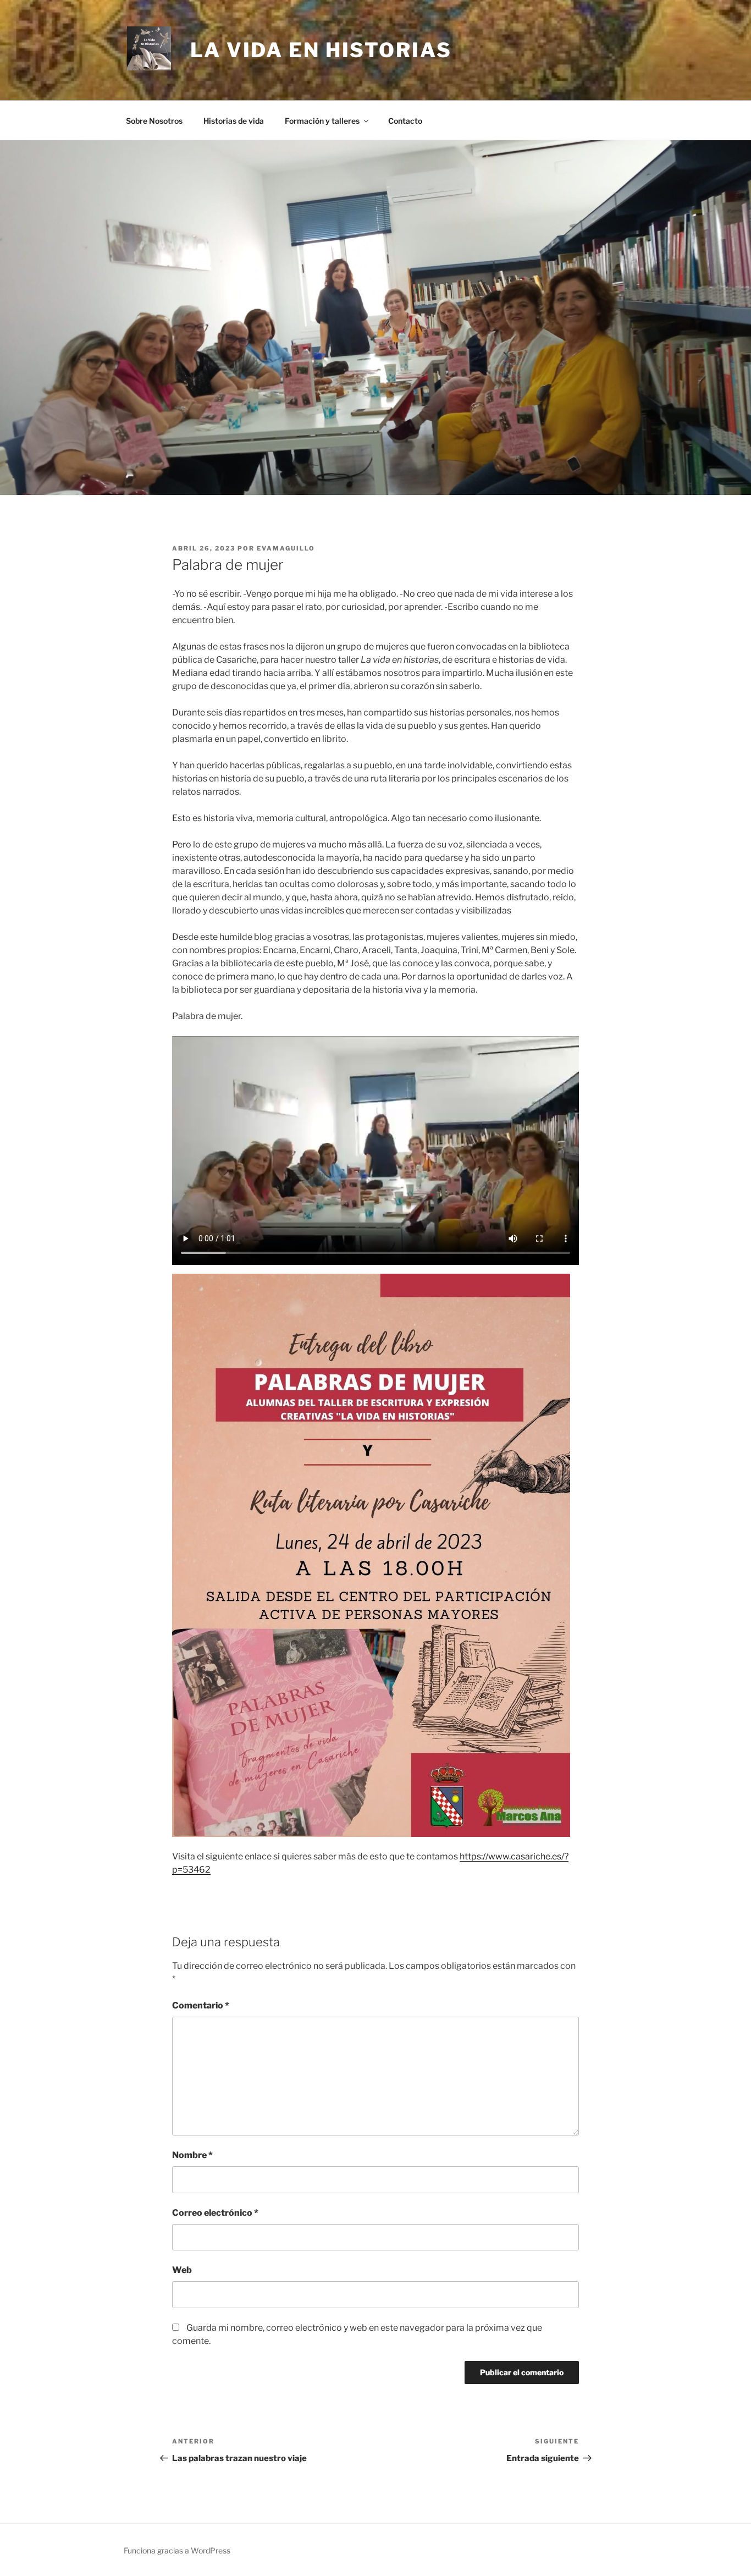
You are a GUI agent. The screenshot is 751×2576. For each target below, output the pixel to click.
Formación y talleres (322, 121)
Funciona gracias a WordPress (177, 2550)
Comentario (201, 2005)
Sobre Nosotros (154, 121)
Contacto (405, 121)
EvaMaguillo (286, 548)
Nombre (192, 2155)
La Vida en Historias (321, 50)
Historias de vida (234, 121)
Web (182, 2270)
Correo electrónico (215, 2213)
